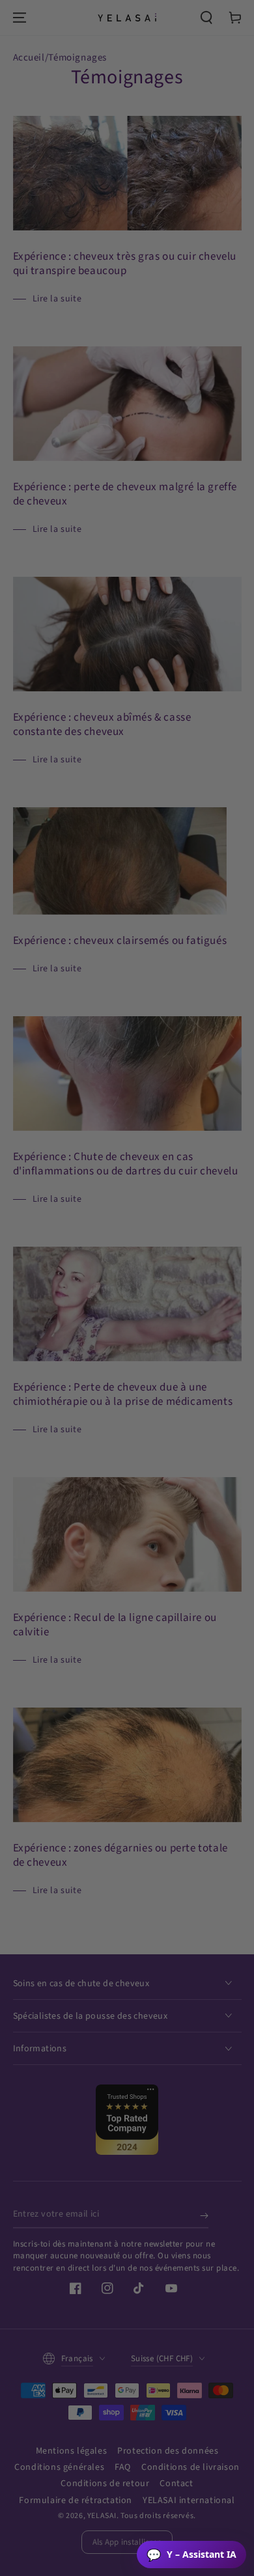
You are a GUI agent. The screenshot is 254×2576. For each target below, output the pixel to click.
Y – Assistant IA (191, 2555)
